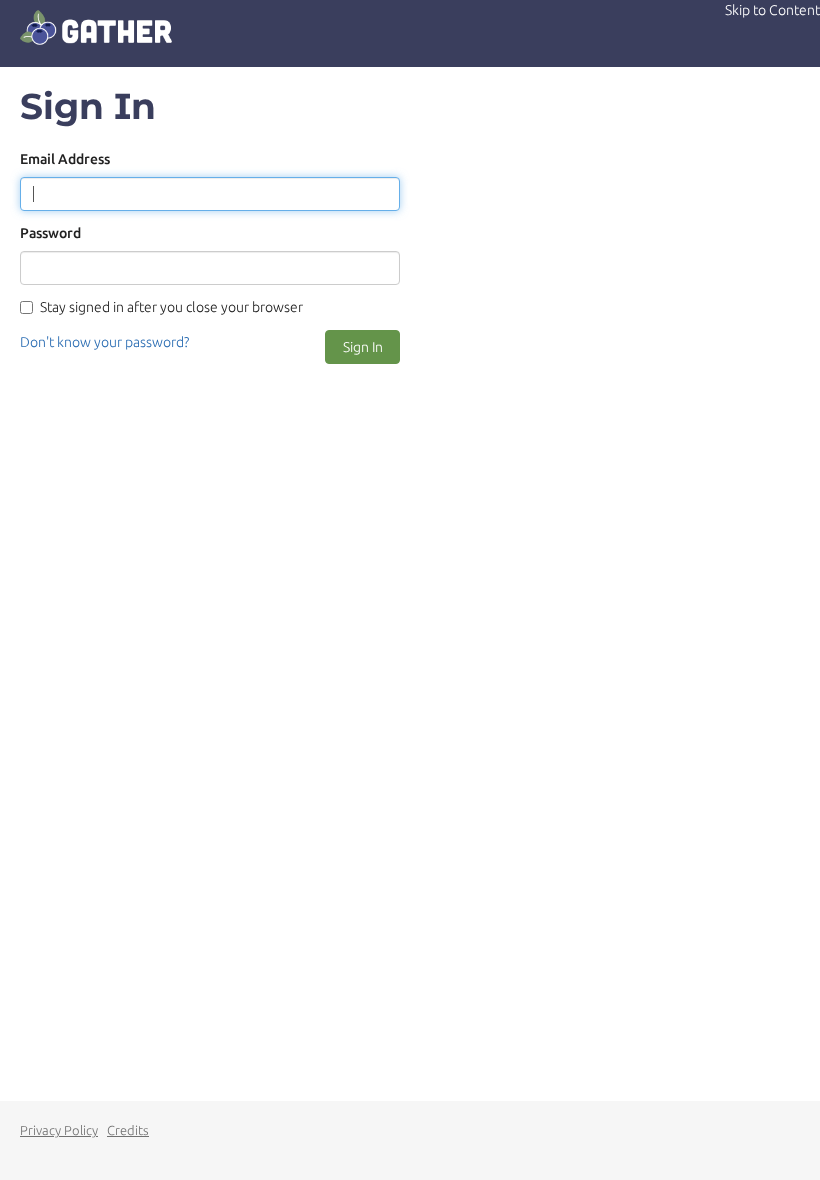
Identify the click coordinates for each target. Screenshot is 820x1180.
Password (50, 233)
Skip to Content (772, 10)
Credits (128, 1130)
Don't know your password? (104, 342)
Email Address (65, 159)
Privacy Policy (59, 1130)
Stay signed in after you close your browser (171, 307)
